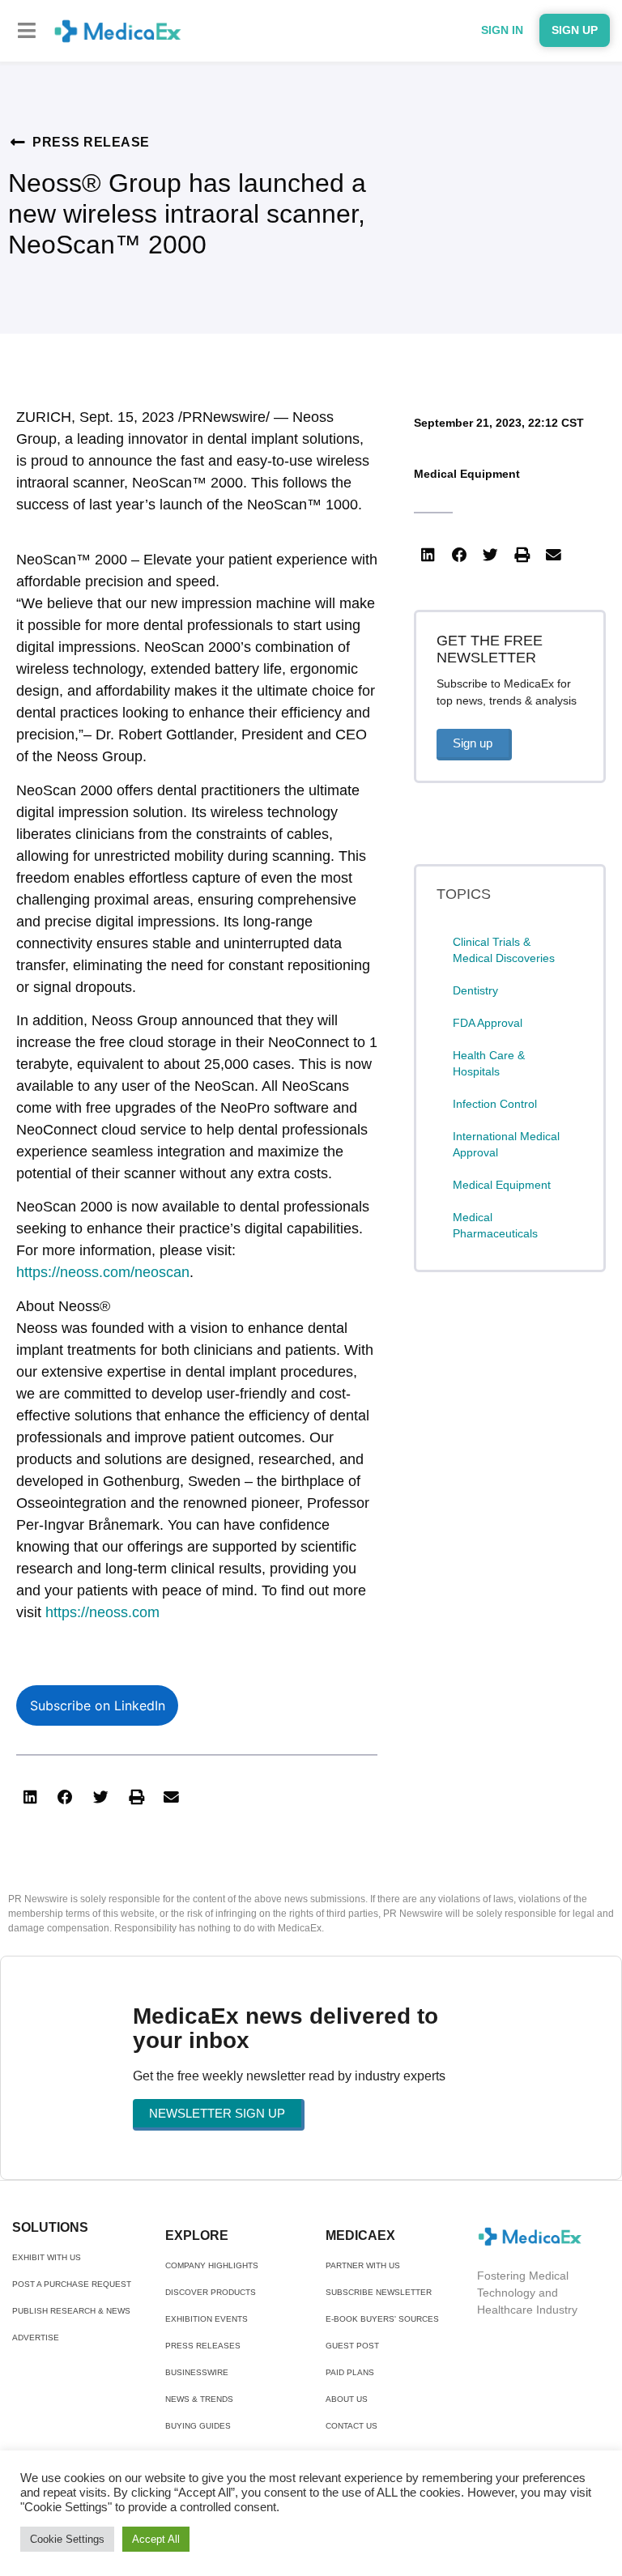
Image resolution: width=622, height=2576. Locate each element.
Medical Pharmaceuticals (495, 1225)
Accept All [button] (156, 2539)
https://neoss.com (102, 1612)
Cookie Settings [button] (67, 2539)
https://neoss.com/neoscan (103, 1272)
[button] (26, 30)
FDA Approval (488, 1023)
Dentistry (475, 990)
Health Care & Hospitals (489, 1063)
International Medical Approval (506, 1144)
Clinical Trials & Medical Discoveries (504, 950)
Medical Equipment (467, 474)
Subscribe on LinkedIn (98, 1705)
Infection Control (495, 1104)
